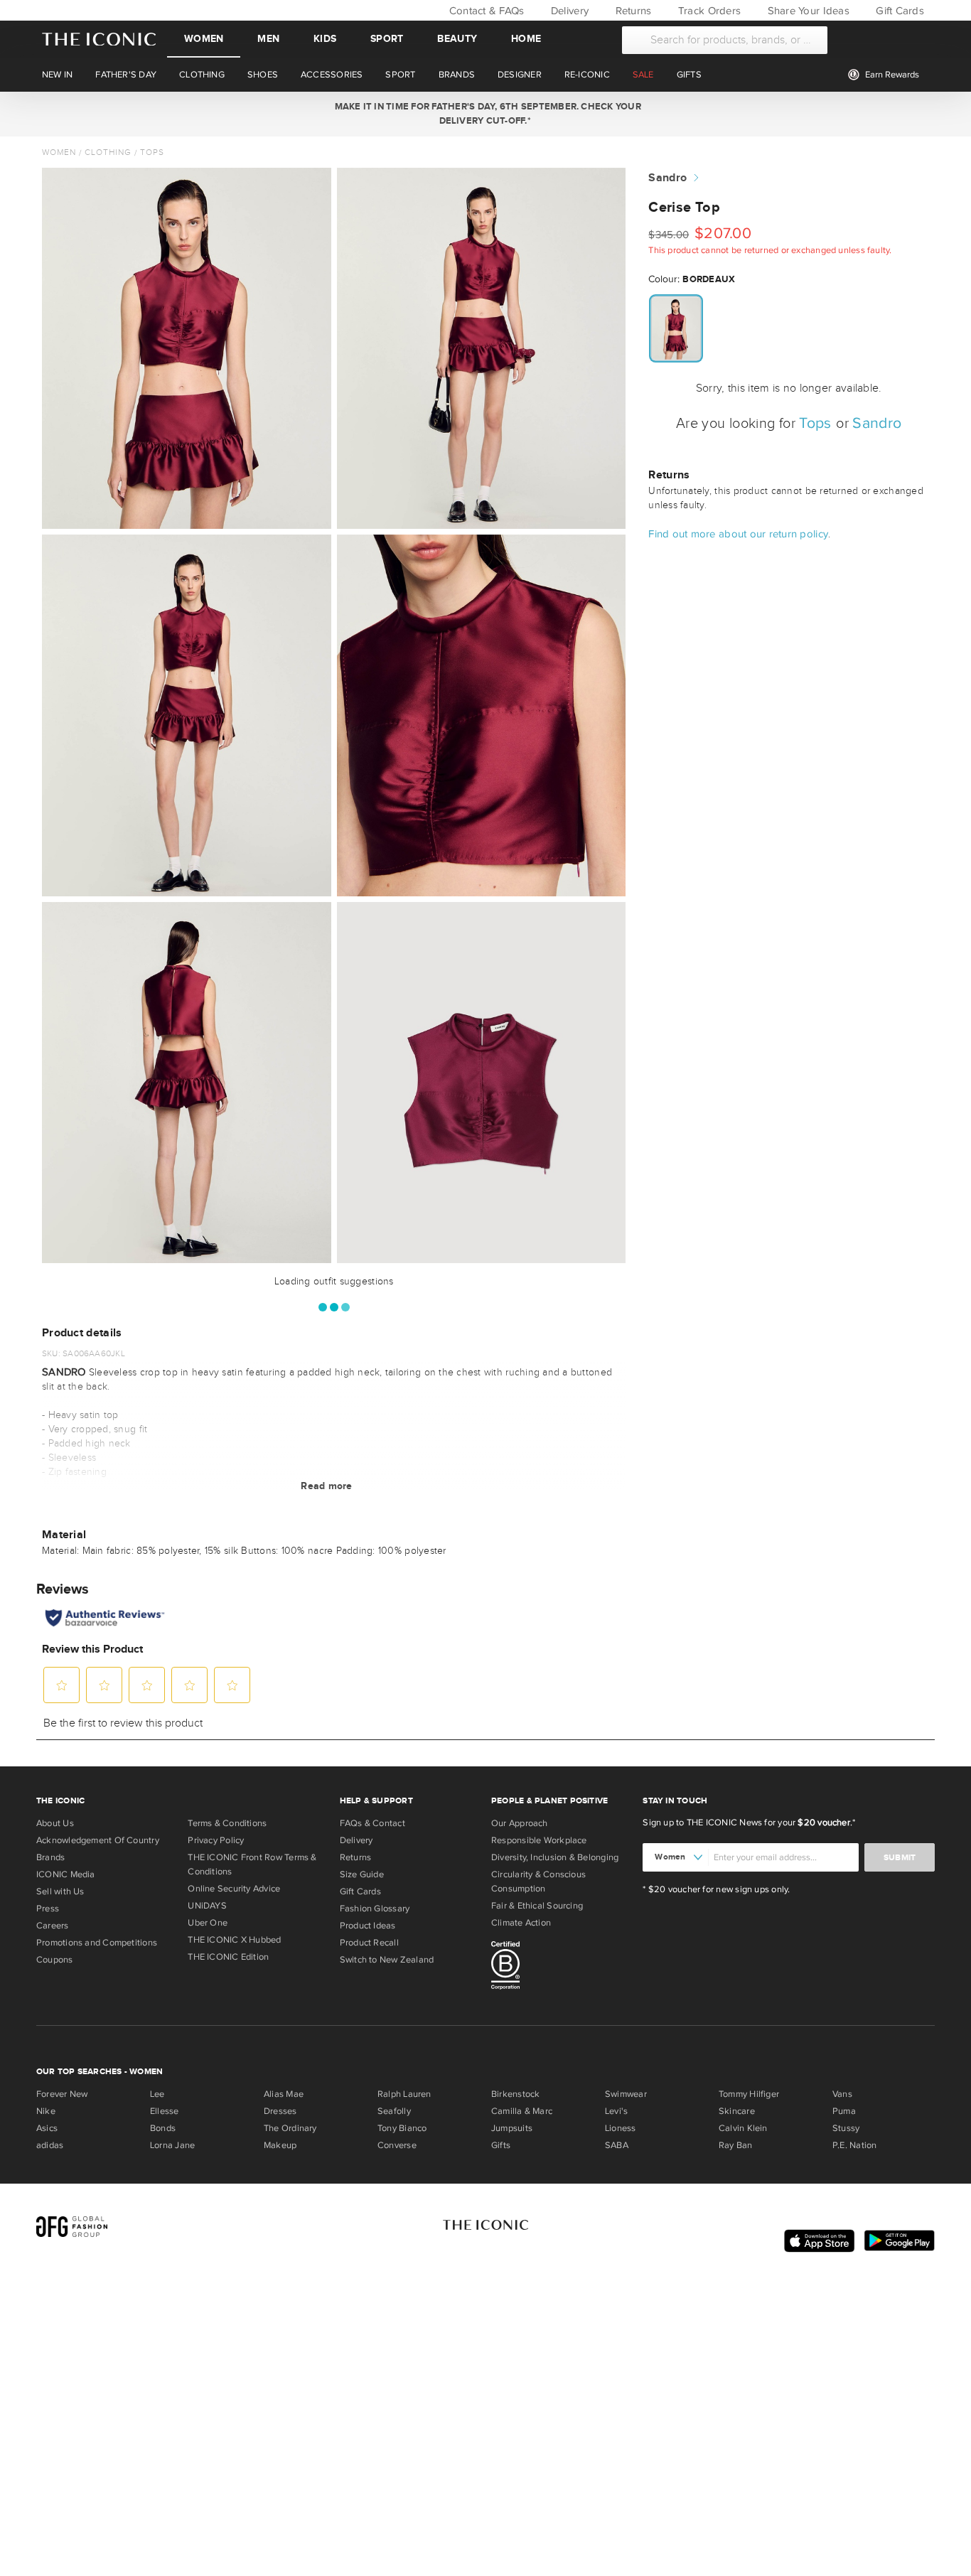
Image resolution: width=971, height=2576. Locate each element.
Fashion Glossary (375, 1909)
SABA (617, 2145)
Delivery (568, 11)
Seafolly (394, 2111)
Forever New (62, 2094)
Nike (46, 2111)
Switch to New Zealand (387, 1960)
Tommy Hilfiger (749, 2094)
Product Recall (369, 1943)
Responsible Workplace (539, 1840)
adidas (50, 2145)
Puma (844, 2111)
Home (526, 39)
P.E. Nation (854, 2145)
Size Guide (362, 1874)
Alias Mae (284, 2094)
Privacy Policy (216, 1840)
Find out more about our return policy (738, 534)
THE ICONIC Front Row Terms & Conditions (252, 1864)
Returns (632, 11)
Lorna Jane (172, 2145)
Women (204, 39)
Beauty (457, 39)
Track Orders (708, 11)
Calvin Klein (743, 2128)
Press (48, 1909)
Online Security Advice (234, 1889)
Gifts (501, 2145)
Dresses (280, 2111)
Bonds (163, 2128)
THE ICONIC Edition (228, 1957)
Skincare (737, 2111)
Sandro (667, 178)
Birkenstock (515, 2094)
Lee (157, 2094)
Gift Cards (898, 11)
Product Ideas (368, 1926)
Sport (387, 39)
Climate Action (521, 1923)
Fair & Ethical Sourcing (537, 1906)
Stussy (846, 2128)
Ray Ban (736, 2145)
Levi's (616, 2111)
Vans (842, 2094)
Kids (325, 39)
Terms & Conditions (227, 1823)
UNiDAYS (207, 1906)
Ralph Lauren (404, 2094)
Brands (50, 1857)
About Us (55, 1823)
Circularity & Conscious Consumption (538, 1882)
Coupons (55, 1960)
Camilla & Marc (522, 2111)
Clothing (108, 152)
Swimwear (626, 2094)
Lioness (621, 2128)
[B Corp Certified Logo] (561, 1968)
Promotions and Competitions (97, 1943)
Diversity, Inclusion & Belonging (555, 1857)
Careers (53, 1926)
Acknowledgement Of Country (98, 1840)
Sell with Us (60, 1891)
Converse (397, 2145)
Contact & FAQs (485, 11)
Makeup (280, 2145)
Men (268, 39)
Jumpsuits (512, 2128)
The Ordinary (290, 2128)
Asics (47, 2128)
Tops (152, 152)
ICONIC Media (66, 1874)
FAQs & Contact (372, 1823)
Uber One (208, 1923)
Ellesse (165, 2111)
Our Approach (520, 1823)
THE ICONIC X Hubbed (234, 1940)
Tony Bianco (402, 2128)
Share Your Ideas (806, 11)
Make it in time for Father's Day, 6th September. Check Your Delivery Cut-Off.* (485, 114)
